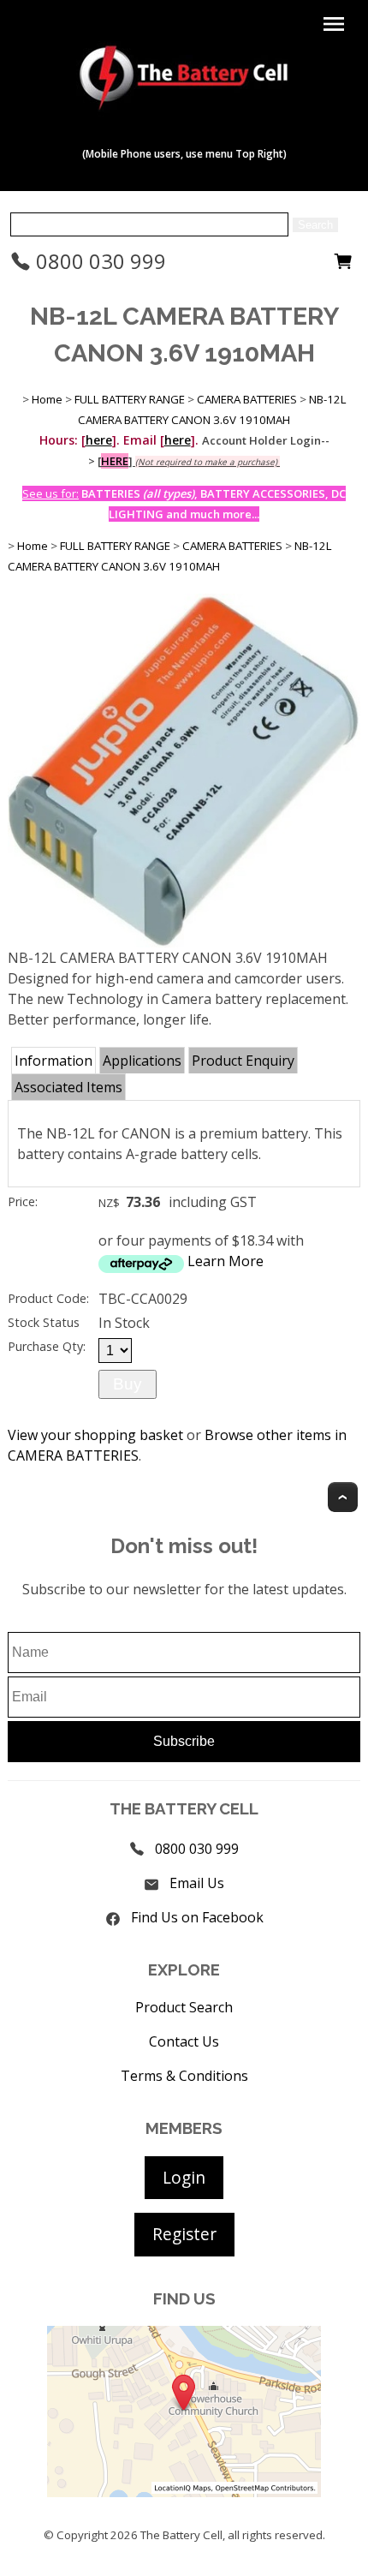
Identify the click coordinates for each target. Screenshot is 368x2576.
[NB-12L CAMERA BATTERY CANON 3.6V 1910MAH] (184, 942)
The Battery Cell (181, 2535)
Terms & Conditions (184, 2076)
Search (315, 225)
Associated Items (68, 1087)
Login (184, 2177)
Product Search (184, 2007)
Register (184, 2234)
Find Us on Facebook (197, 1917)
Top (343, 1497)
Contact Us (184, 2041)
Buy (128, 1384)
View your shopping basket (95, 1435)
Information (53, 1061)
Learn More (226, 1261)
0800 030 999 (98, 261)
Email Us (197, 1883)
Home (47, 399)
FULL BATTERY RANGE (130, 399)
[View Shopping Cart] (343, 266)
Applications (142, 1061)
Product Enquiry (243, 1061)
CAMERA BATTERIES (247, 399)
